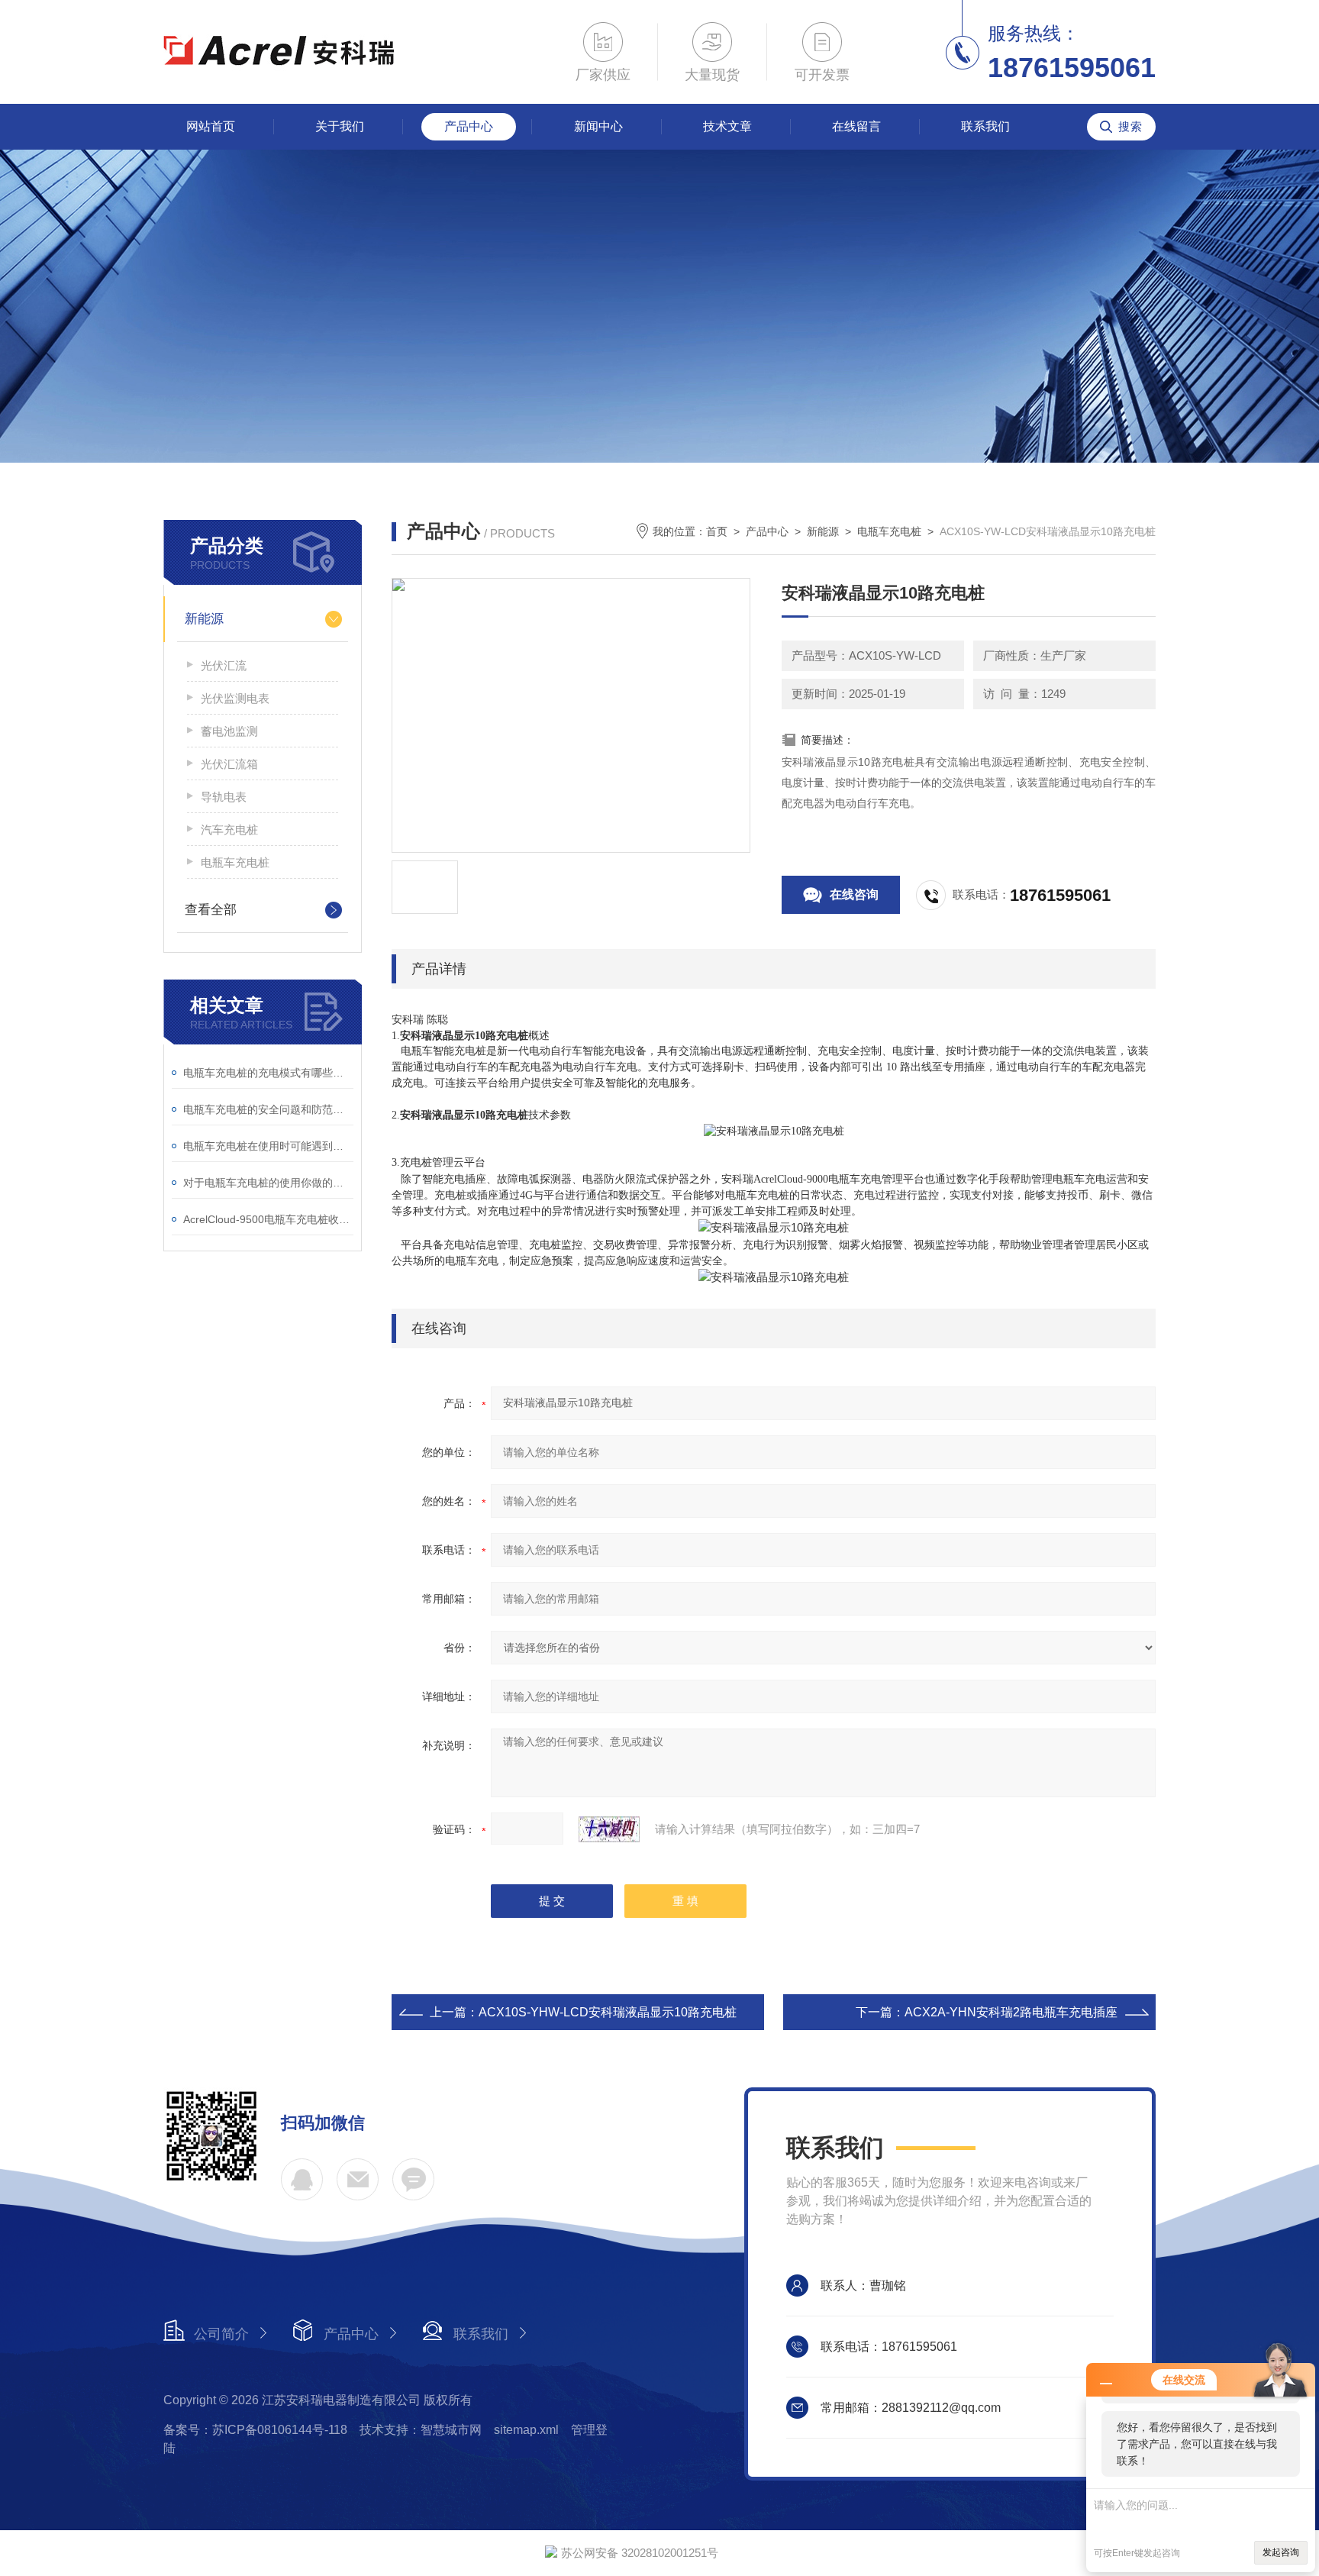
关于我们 (340, 126)
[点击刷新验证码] (609, 1829)
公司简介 (221, 2334)
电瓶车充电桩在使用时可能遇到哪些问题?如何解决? (268, 1146)
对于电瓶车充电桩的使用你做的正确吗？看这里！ (268, 1183)
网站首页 (211, 126)
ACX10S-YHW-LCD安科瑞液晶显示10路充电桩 (608, 2012)
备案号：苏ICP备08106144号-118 (255, 2430)
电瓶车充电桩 (235, 862)
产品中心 (469, 126)
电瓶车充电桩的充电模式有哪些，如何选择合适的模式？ (268, 1073)
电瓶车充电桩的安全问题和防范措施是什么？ (268, 1109)
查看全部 (211, 910)
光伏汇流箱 (229, 764)
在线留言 (856, 126)
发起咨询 (1281, 2552)
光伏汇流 (224, 665)
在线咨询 (854, 894)
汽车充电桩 (229, 830)
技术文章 (727, 126)
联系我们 (985, 126)
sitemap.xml (526, 2430)
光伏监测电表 (235, 698)
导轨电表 (224, 797)
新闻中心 (598, 126)
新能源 (204, 619)
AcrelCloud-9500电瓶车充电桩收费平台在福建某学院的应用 (268, 1219)
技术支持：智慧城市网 (421, 2430)
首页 (717, 531)
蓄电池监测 (229, 731)
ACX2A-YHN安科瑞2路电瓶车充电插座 (1011, 2012)
